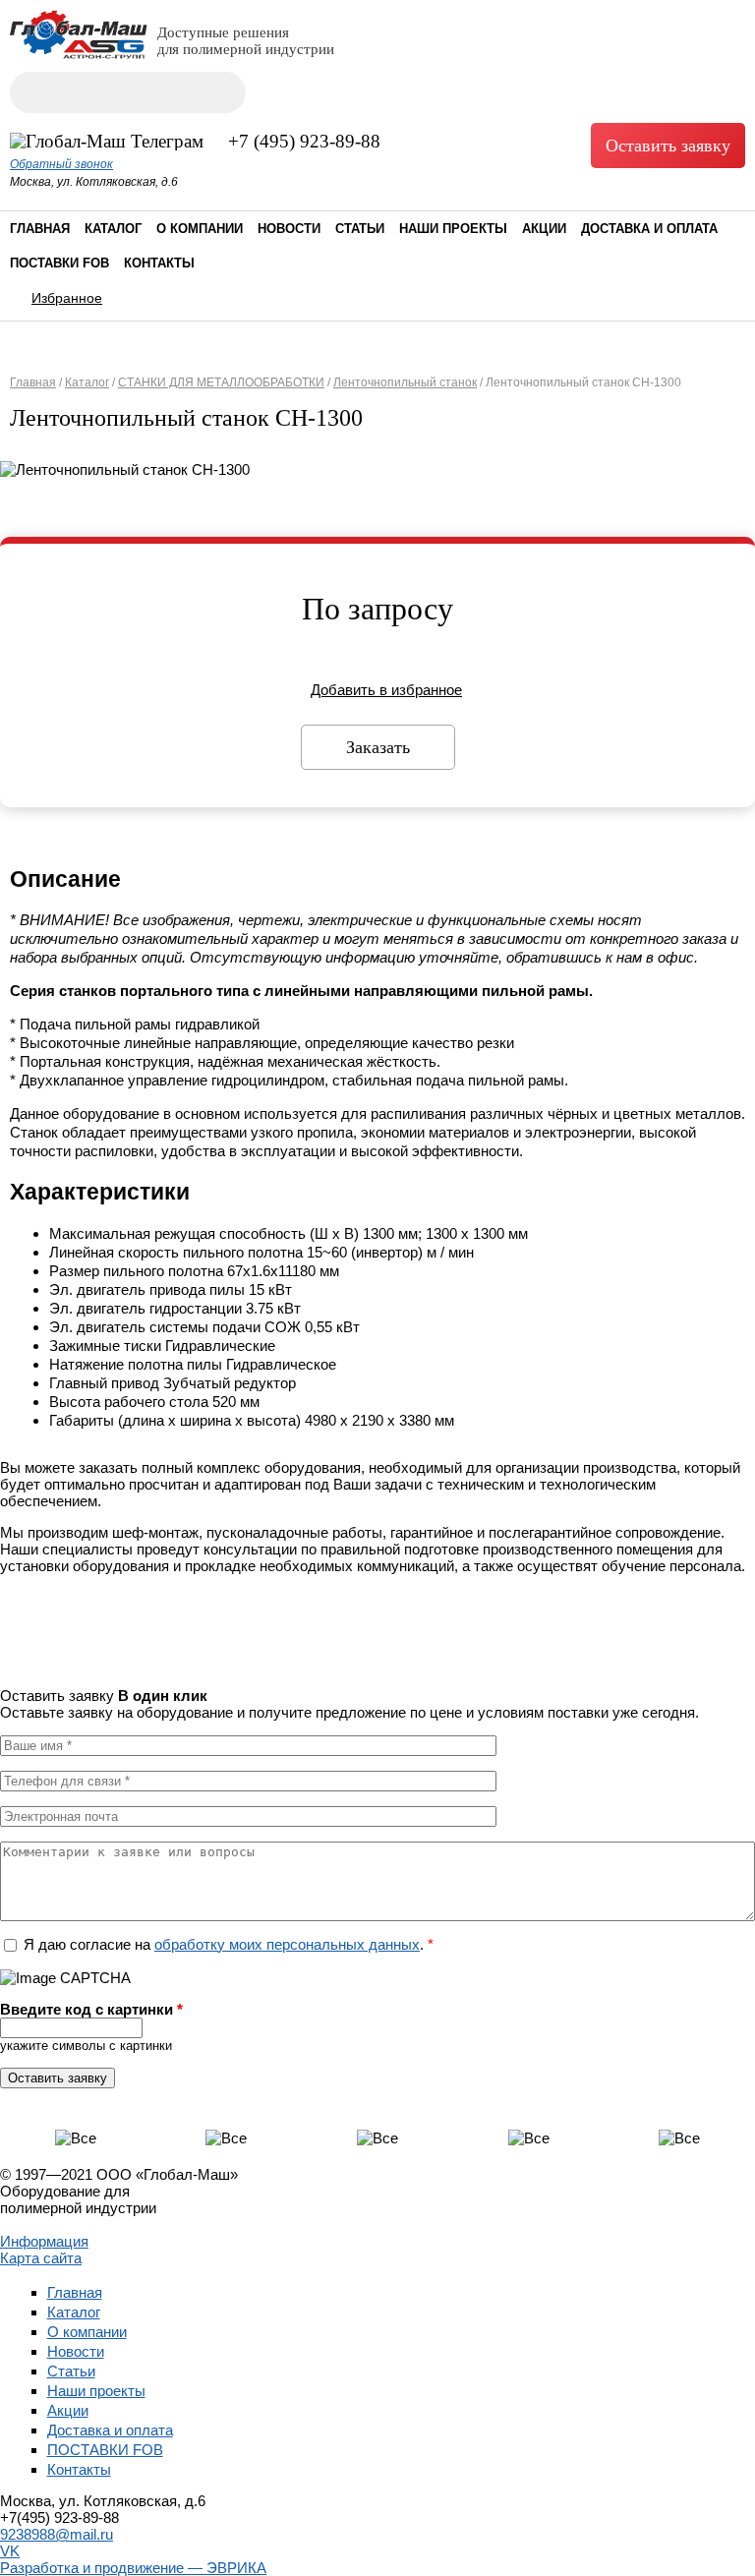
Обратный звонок (61, 164)
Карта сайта (41, 2258)
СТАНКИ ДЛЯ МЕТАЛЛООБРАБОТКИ (221, 382)
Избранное (67, 298)
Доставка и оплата (649, 229)
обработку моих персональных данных (287, 1944)
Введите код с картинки (91, 2009)
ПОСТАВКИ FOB (59, 263)
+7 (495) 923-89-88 (304, 141)
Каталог (113, 229)
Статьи (360, 229)
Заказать (378, 747)
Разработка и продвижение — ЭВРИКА (133, 2568)
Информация (44, 2241)
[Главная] (79, 54)
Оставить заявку (668, 146)
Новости (289, 229)
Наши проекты (453, 229)
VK (10, 2551)
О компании (200, 229)
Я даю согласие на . (229, 1944)
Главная (40, 229)
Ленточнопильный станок (405, 382)
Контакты (159, 263)
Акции (544, 229)
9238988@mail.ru (57, 2534)
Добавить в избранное (386, 690)
